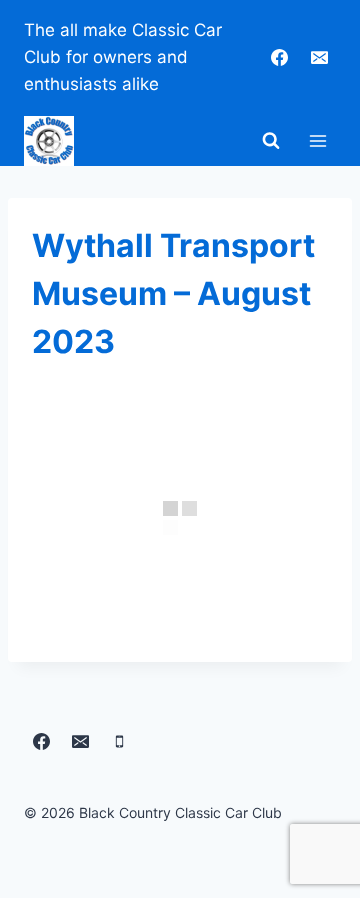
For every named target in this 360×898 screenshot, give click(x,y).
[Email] (319, 58)
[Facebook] (280, 58)
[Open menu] (317, 140)
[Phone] (119, 741)
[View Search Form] (271, 141)
